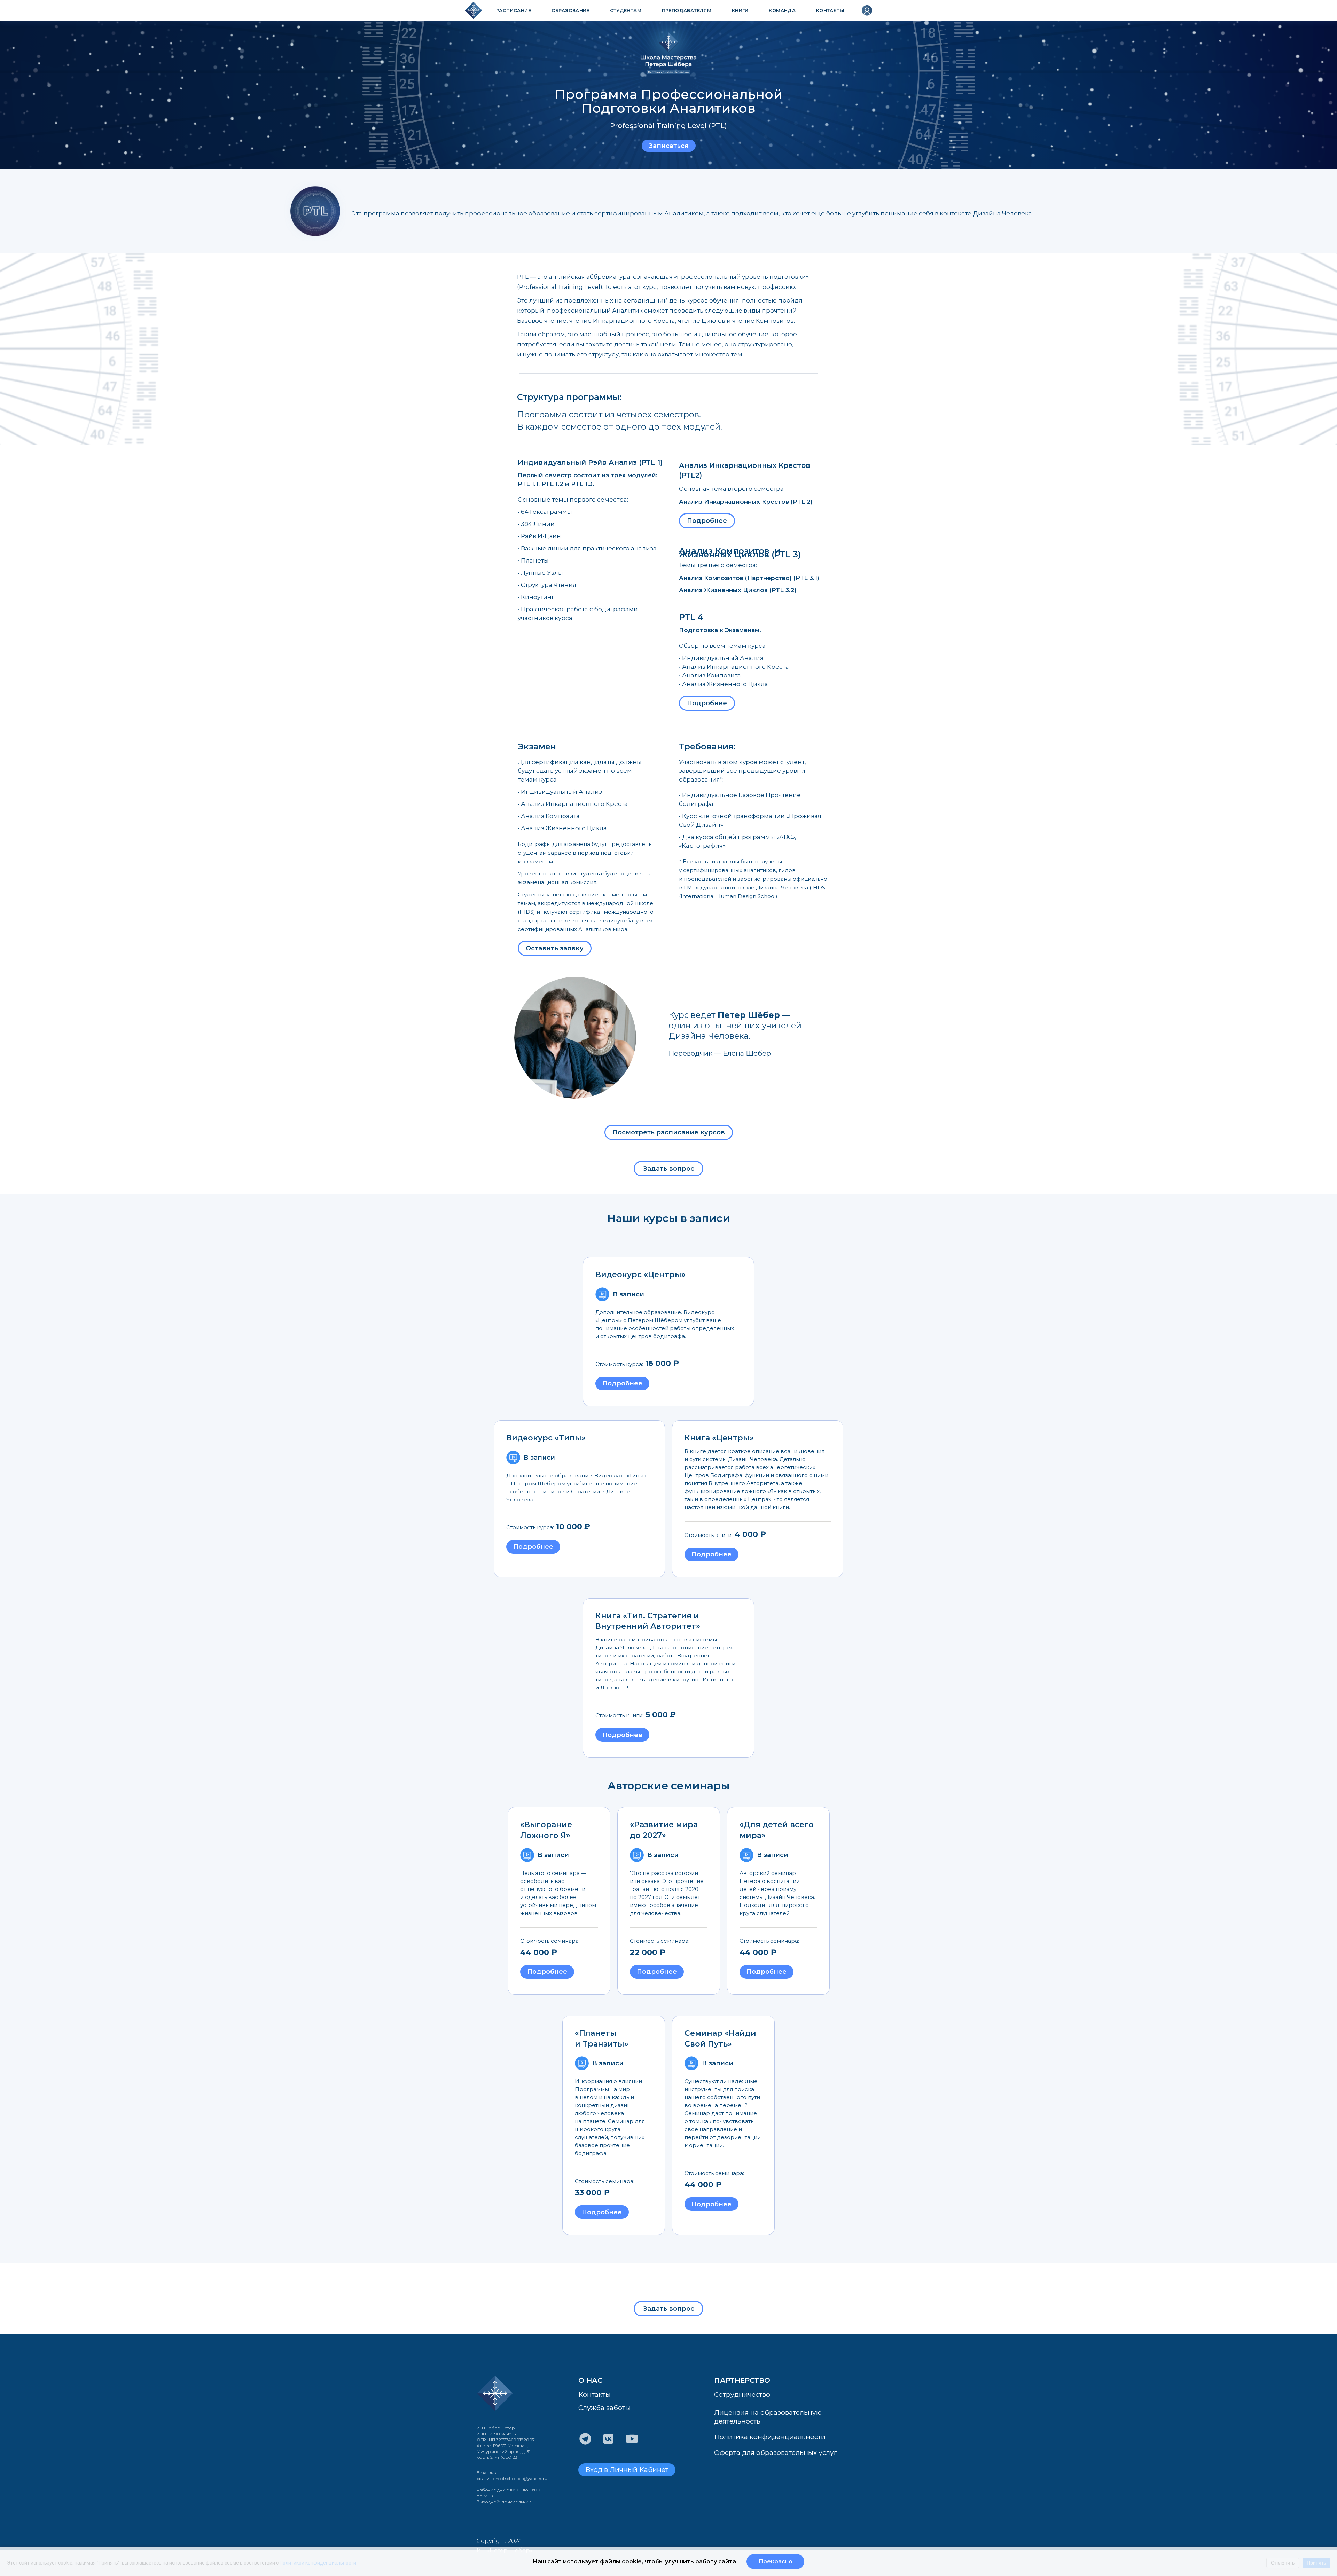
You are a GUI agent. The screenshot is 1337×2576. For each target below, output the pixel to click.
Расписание (514, 10)
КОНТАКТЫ (830, 10)
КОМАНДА (782, 10)
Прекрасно (775, 2562)
